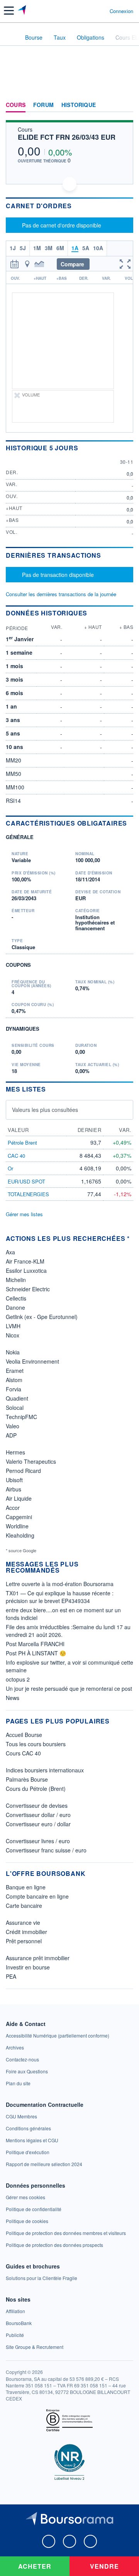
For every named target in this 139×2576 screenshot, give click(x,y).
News (13, 1698)
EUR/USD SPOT (26, 1181)
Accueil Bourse (24, 1735)
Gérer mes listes (24, 1214)
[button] (9, 11)
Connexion (121, 11)
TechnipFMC (21, 1417)
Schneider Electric (28, 1289)
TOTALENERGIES (28, 1194)
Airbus (14, 1489)
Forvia (14, 1389)
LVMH (13, 1326)
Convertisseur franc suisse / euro (46, 1850)
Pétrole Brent (22, 1143)
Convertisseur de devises (37, 1805)
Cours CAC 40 (23, 1753)
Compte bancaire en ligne (37, 1896)
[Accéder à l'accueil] (11, 37)
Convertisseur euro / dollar (38, 1824)
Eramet (15, 1371)
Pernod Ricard (23, 1471)
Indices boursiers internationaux (45, 1770)
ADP (11, 1435)
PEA (11, 1976)
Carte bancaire (24, 1906)
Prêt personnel (24, 1941)
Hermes (15, 1452)
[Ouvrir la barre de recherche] (89, 11)
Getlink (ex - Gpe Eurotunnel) (42, 1317)
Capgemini (19, 1517)
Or (10, 1168)
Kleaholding (20, 1535)
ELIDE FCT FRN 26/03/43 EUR (67, 137)
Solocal (15, 1408)
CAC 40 (16, 1156)
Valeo (13, 1426)
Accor (13, 1508)
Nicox (13, 1335)
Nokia (13, 1352)
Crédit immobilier (26, 1932)
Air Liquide (19, 1498)
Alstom (14, 1380)
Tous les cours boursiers (36, 1744)
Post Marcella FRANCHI (35, 1644)
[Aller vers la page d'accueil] (23, 11)
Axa (10, 1252)
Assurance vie (23, 1922)
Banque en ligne (26, 1887)
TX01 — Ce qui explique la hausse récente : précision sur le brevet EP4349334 (60, 1597)
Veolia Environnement (32, 1361)
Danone (15, 1307)
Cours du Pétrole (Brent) (36, 1789)
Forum (43, 105)
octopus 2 (18, 1679)
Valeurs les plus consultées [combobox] (45, 1110)
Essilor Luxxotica (26, 1270)
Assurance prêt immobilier (38, 1958)
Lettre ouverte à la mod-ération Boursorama (60, 1584)
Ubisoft (14, 1480)
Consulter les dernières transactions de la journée (61, 594)
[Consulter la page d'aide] (101, 11)
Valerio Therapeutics (31, 1461)
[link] (58, 2035)
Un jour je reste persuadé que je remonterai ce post (69, 1688)
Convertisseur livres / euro (38, 1841)
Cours (16, 105)
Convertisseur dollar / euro (38, 1815)
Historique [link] (79, 105)
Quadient (17, 1398)
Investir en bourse (28, 1967)
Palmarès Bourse (27, 1779)
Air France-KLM (25, 1261)
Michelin (16, 1280)
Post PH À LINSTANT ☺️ (36, 1653)
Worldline (17, 1526)
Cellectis (16, 1298)
